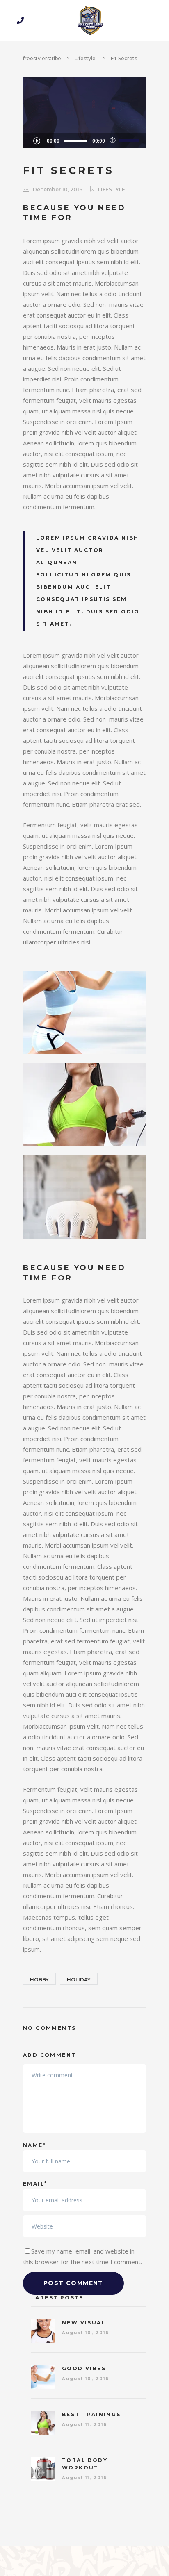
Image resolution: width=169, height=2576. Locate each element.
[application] (84, 141)
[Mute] (113, 141)
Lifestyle (85, 58)
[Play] (37, 141)
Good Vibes (84, 2368)
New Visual (84, 2323)
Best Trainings (91, 2414)
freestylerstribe (42, 58)
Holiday (79, 1980)
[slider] (130, 140)
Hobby (39, 1980)
